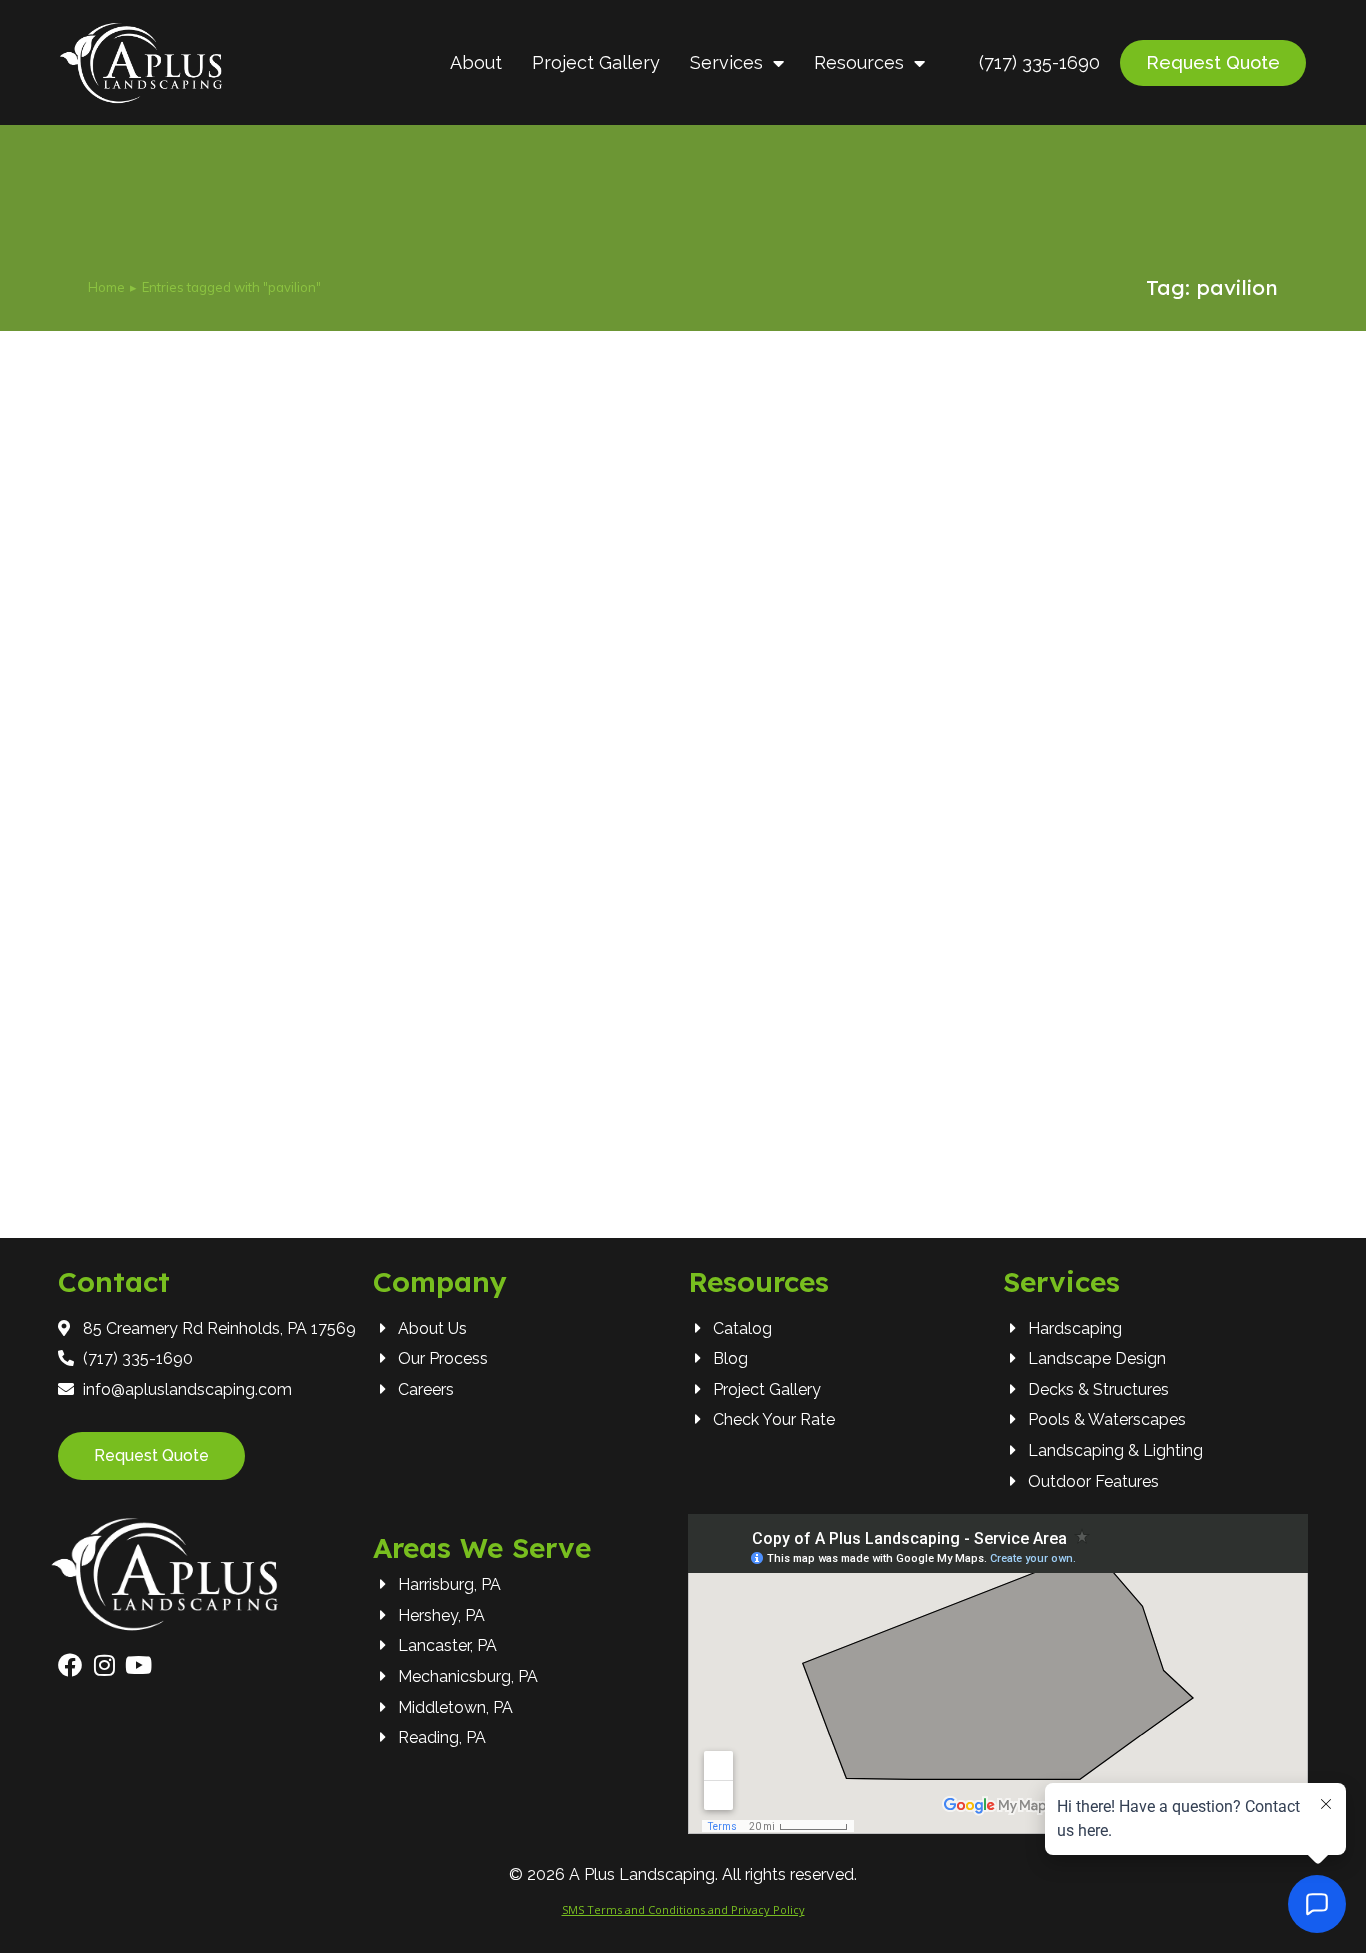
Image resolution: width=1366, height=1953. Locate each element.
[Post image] (683, 731)
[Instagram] (104, 1665)
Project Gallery (596, 62)
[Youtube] (138, 1665)
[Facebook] (70, 1665)
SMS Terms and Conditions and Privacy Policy (683, 1909)
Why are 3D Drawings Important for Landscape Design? (377, 1078)
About (476, 62)
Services (726, 62)
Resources (859, 62)
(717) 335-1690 (1039, 62)
